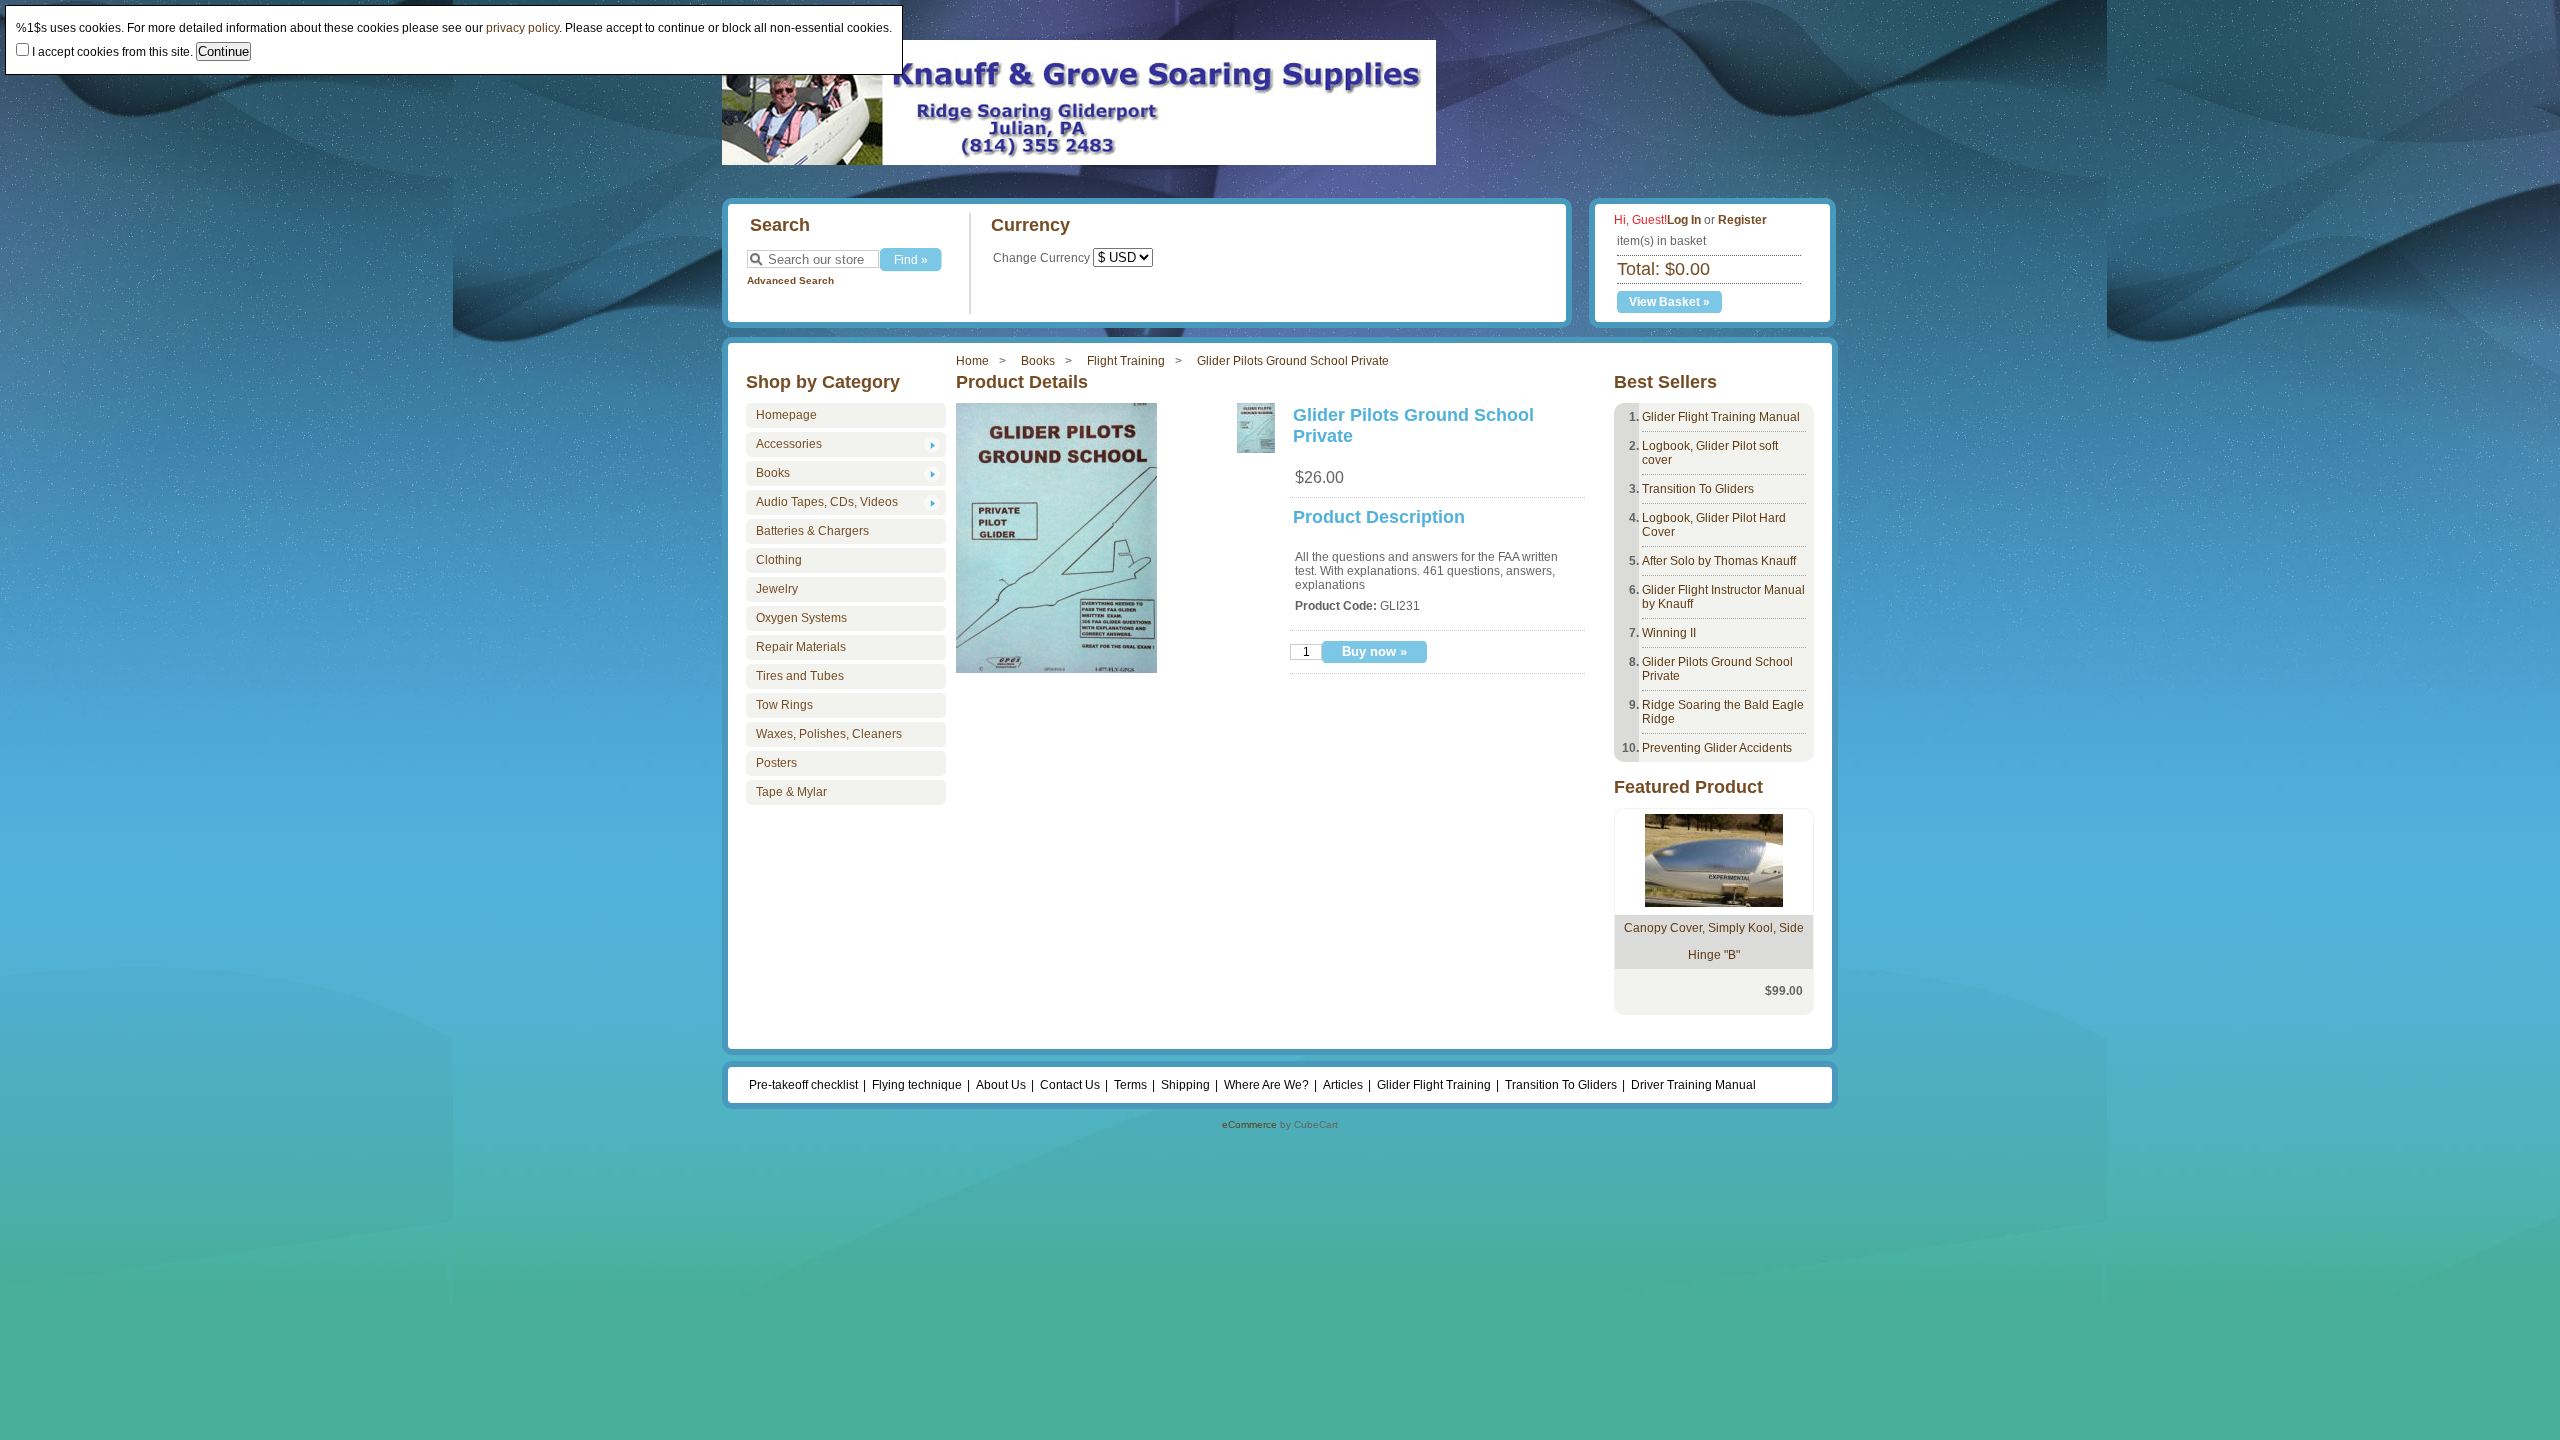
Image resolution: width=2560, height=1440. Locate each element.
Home (972, 361)
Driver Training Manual (1693, 1085)
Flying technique (917, 1085)
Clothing (779, 560)
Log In (1684, 220)
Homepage (786, 415)
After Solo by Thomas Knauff (1719, 561)
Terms (1130, 1085)
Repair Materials (801, 647)
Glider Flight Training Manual (1721, 417)
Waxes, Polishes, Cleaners (829, 734)
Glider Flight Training (1434, 1085)
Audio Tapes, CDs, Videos (827, 502)
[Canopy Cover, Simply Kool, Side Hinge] (1714, 903)
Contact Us (1070, 1085)
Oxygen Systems (801, 618)
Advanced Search (790, 280)
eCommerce (1249, 1124)
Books (1038, 361)
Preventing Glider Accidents (1717, 748)
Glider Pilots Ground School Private (1293, 361)
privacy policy (522, 28)
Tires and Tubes (800, 676)
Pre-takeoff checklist (803, 1085)
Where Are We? (1266, 1085)
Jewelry (777, 589)
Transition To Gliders (1698, 489)
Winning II (1669, 633)
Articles (1343, 1085)
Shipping (1185, 1085)
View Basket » (1669, 302)
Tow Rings (784, 705)
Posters (776, 763)
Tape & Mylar (791, 792)
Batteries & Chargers (812, 531)
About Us (1001, 1085)
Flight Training (1126, 361)
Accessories (789, 444)
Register (1742, 220)
